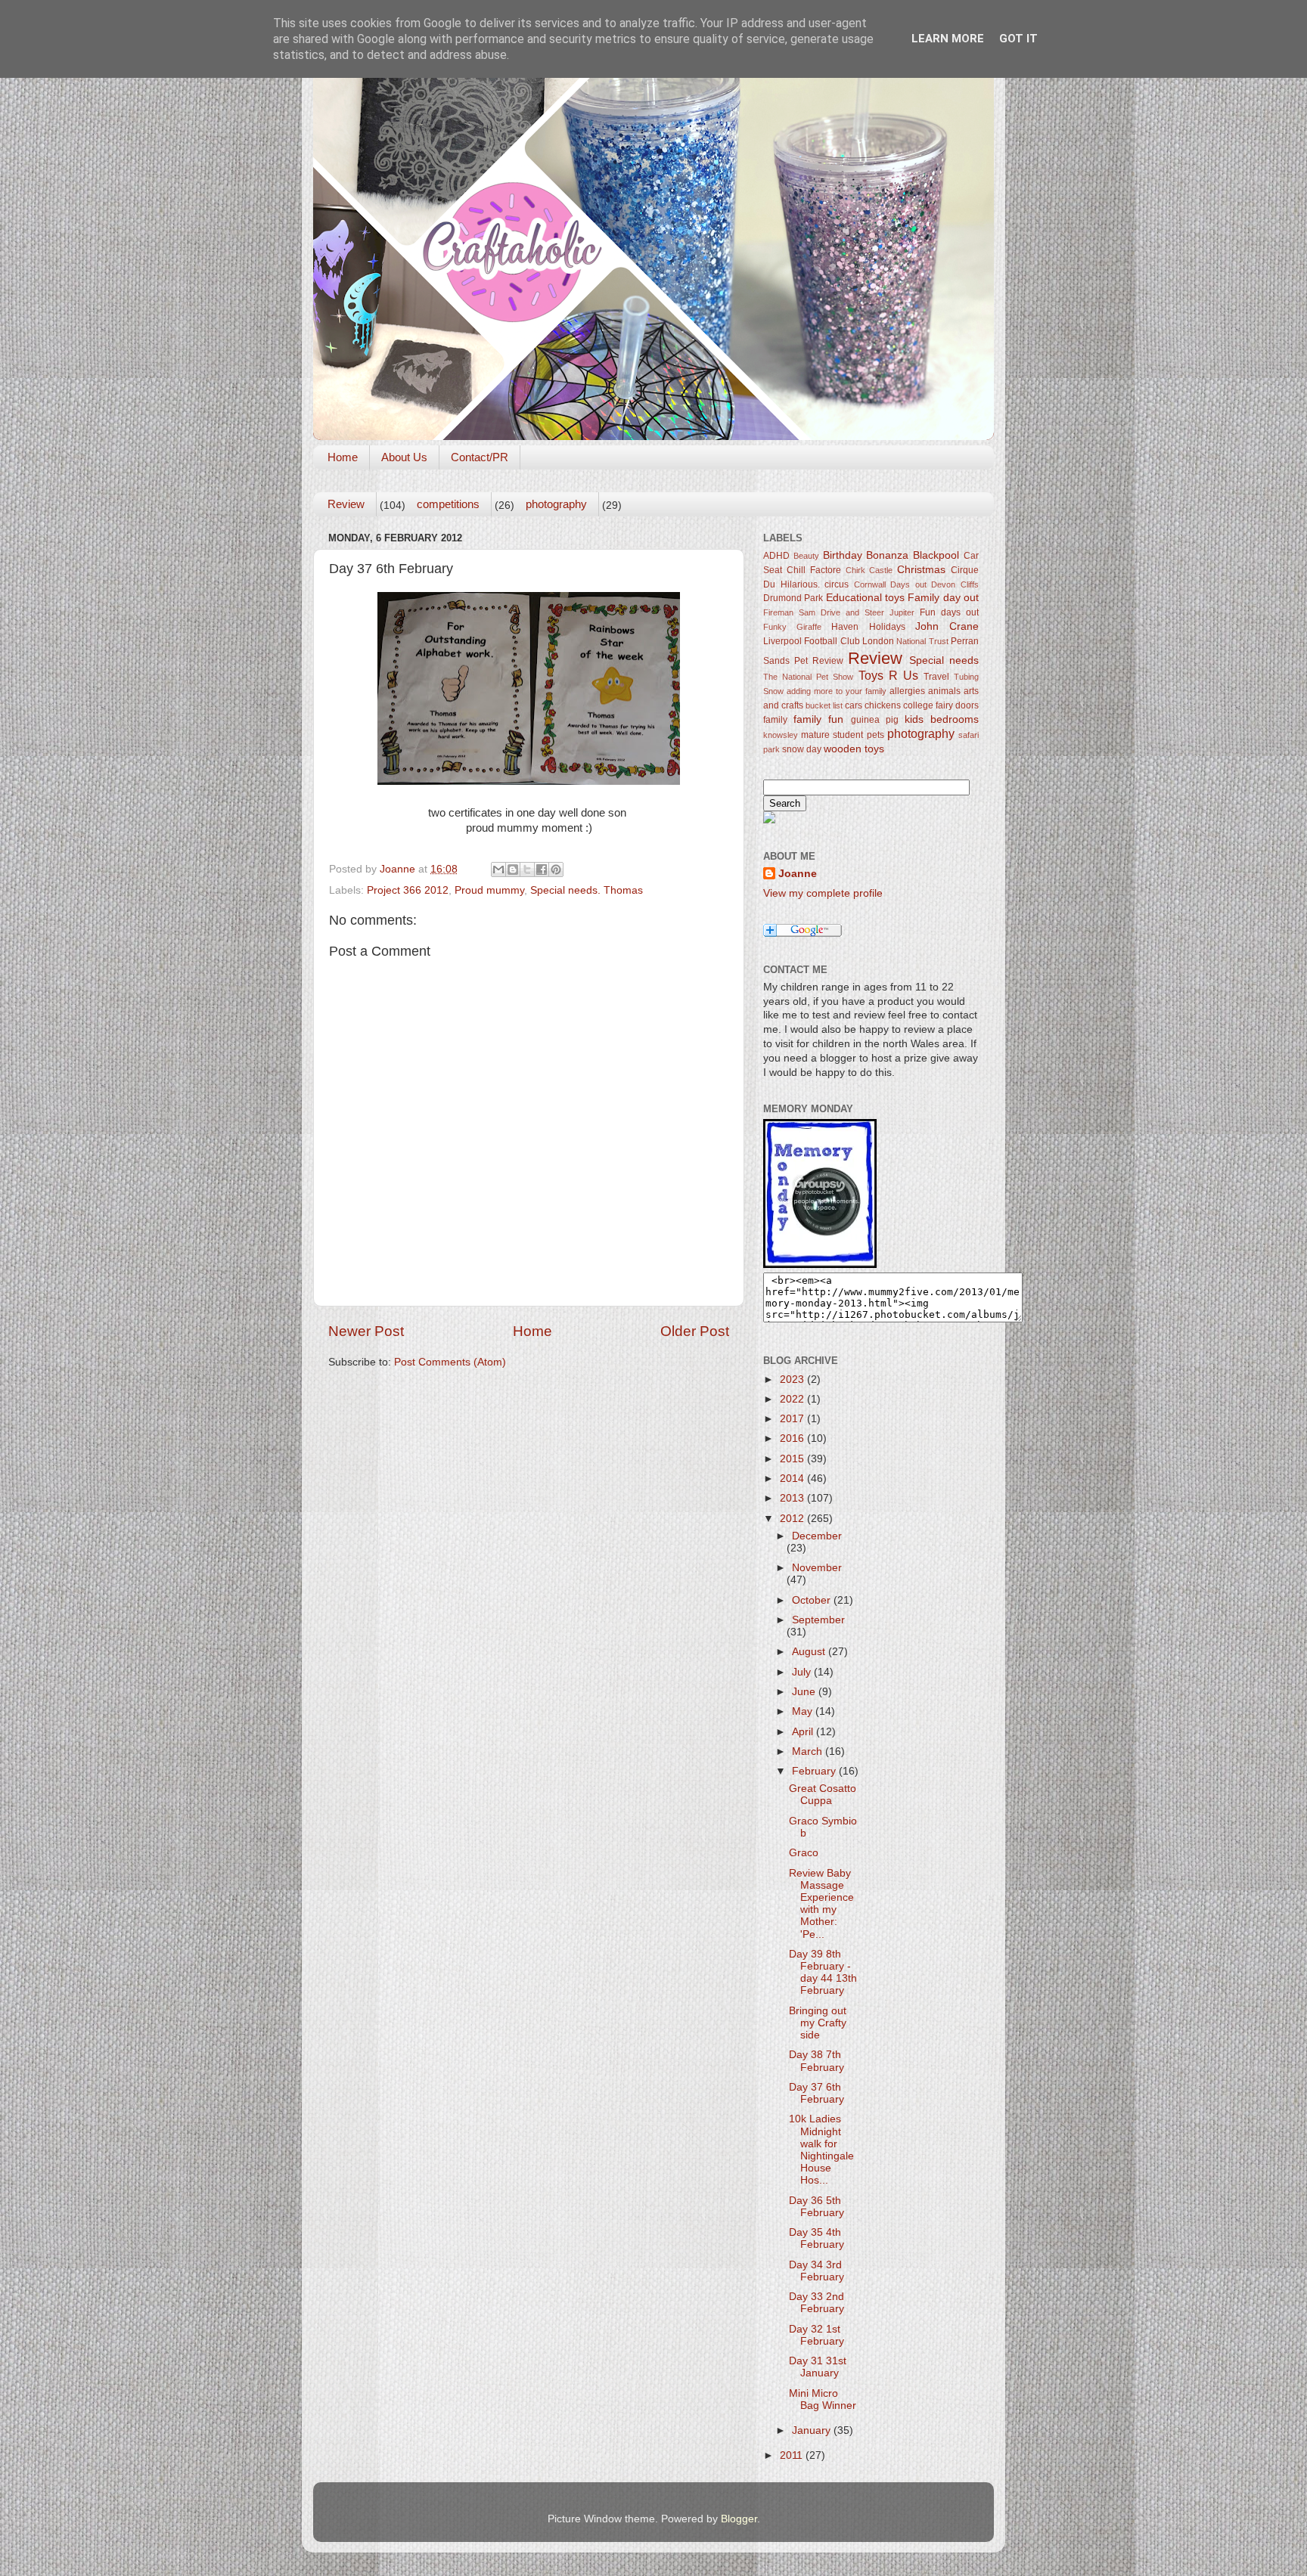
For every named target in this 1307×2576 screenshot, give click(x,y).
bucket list (824, 705)
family (775, 720)
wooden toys (854, 749)
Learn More (948, 39)
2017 (793, 1419)
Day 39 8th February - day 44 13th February (823, 1973)
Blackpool (936, 555)
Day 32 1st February (816, 2335)
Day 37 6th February (816, 2093)
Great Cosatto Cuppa (823, 1795)
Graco (804, 1853)
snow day (802, 749)
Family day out (943, 598)
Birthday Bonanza (866, 555)
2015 (793, 1459)
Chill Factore (814, 570)
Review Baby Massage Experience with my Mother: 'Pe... (821, 1904)
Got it (1018, 39)
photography (556, 504)
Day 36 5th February (816, 2207)
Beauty (806, 556)
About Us (404, 457)
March (809, 1751)
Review (346, 504)
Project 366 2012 (408, 890)
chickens (883, 705)
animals (944, 691)
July (803, 1672)
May (804, 1711)
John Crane (947, 626)
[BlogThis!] (513, 870)
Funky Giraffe (792, 627)
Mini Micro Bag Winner (823, 2399)
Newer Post (366, 1331)
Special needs (944, 660)
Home (343, 457)
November (817, 1568)
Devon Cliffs (955, 584)
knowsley (781, 735)
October (813, 1600)
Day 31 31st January (818, 2367)
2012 (793, 1519)
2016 (793, 1438)
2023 (793, 1379)
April (804, 1732)
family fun (818, 719)
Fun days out (949, 612)
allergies (907, 691)
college (918, 705)
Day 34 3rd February (816, 2271)
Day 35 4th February (816, 2238)
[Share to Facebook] (542, 870)
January (813, 2430)
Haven (845, 627)
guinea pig (875, 720)
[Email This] (498, 870)
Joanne (798, 874)
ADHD (776, 556)
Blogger (739, 2519)
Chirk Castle (869, 570)
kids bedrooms (942, 719)
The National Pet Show (808, 677)
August (810, 1652)
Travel (936, 677)
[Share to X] (527, 870)
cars (854, 705)
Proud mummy (489, 890)
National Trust (922, 641)
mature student (832, 735)
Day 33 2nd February (816, 2303)
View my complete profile (823, 893)
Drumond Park (793, 598)
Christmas (921, 570)
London (878, 641)
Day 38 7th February (816, 2061)
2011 (793, 2455)
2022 (793, 1399)
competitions (448, 504)
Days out (908, 584)
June (805, 1692)
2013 (793, 1498)
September (818, 1620)
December (817, 1536)
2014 (793, 1479)
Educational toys (865, 598)
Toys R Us (888, 675)
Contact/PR (480, 457)
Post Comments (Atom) (450, 1362)
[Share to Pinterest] (556, 870)
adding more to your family (837, 691)
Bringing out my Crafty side (818, 2023)
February (815, 1771)
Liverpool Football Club (812, 641)
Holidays (887, 627)
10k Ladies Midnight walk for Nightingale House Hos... (821, 2150)
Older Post (695, 1331)
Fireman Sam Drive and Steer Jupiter (839, 612)
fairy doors (957, 705)
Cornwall (870, 584)
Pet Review (819, 661)
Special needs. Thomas (587, 890)
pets (875, 735)
